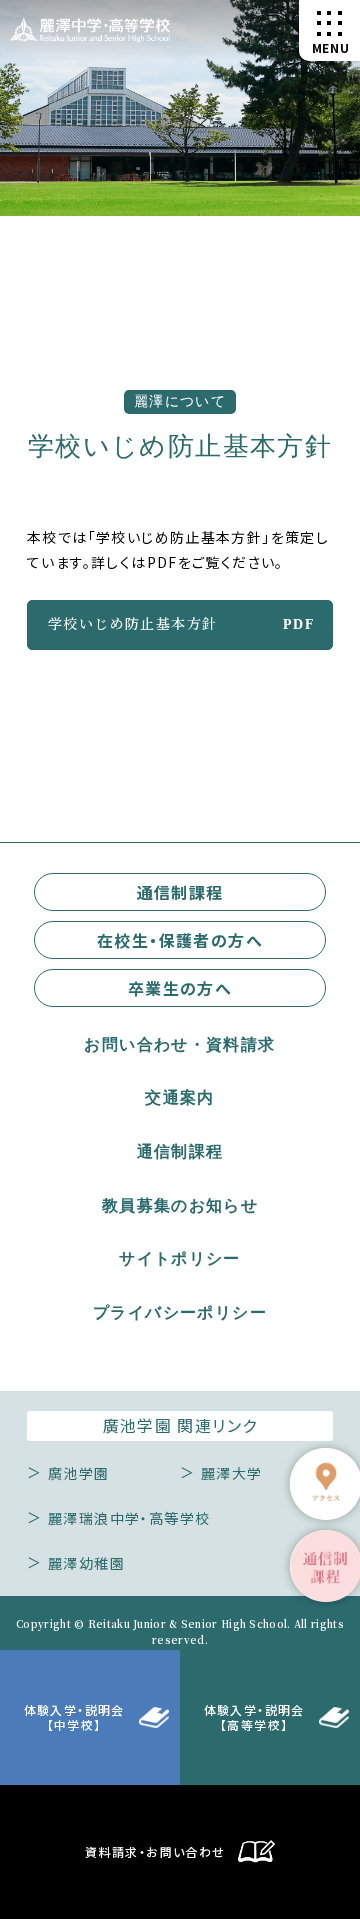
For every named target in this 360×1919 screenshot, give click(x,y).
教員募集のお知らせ (180, 1206)
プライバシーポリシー (180, 1313)
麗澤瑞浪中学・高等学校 (129, 1518)
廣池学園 (79, 1473)
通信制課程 (180, 892)
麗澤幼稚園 (86, 1563)
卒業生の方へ (180, 988)
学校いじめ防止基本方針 (132, 623)
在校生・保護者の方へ (180, 940)
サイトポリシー (180, 1259)
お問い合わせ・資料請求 (179, 1045)
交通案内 (180, 1098)
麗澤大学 (232, 1473)
